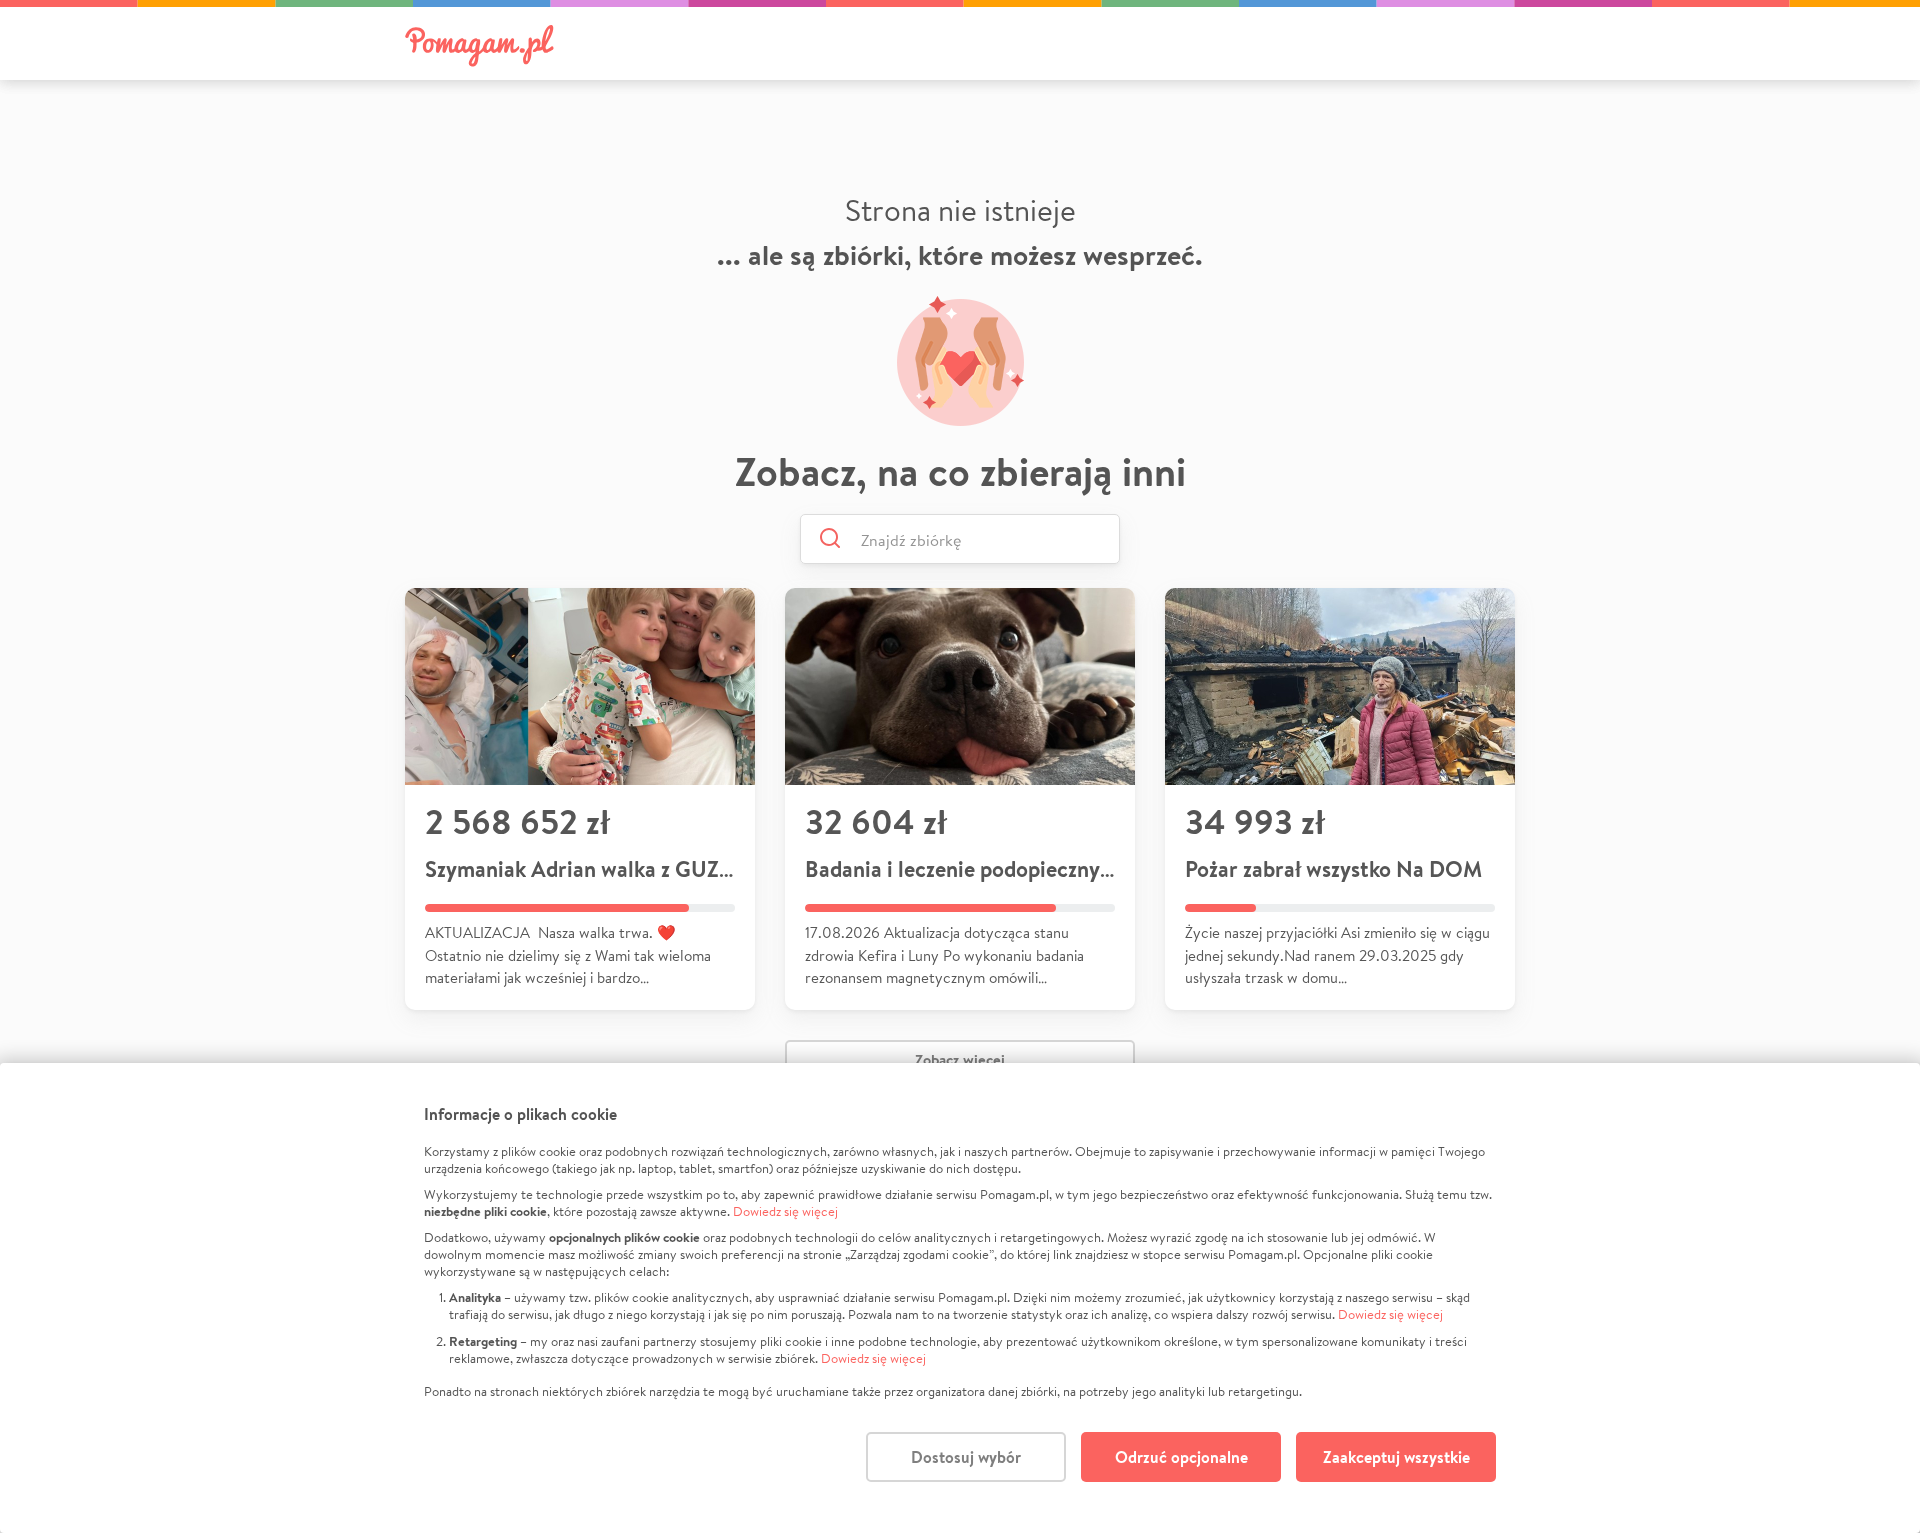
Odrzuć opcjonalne (1181, 1457)
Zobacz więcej (960, 1059)
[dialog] (960, 1298)
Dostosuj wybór (966, 1457)
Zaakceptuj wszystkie (1396, 1457)
